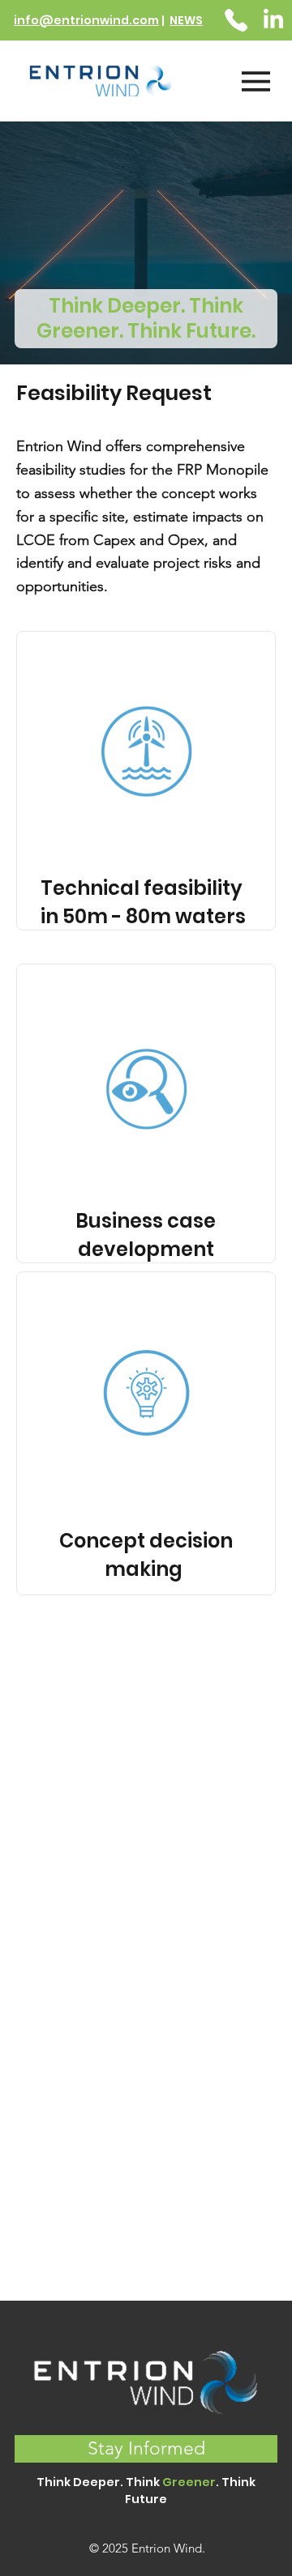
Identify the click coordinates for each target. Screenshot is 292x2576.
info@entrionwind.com (86, 20)
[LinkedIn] (273, 20)
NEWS (186, 20)
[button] (146, 2449)
